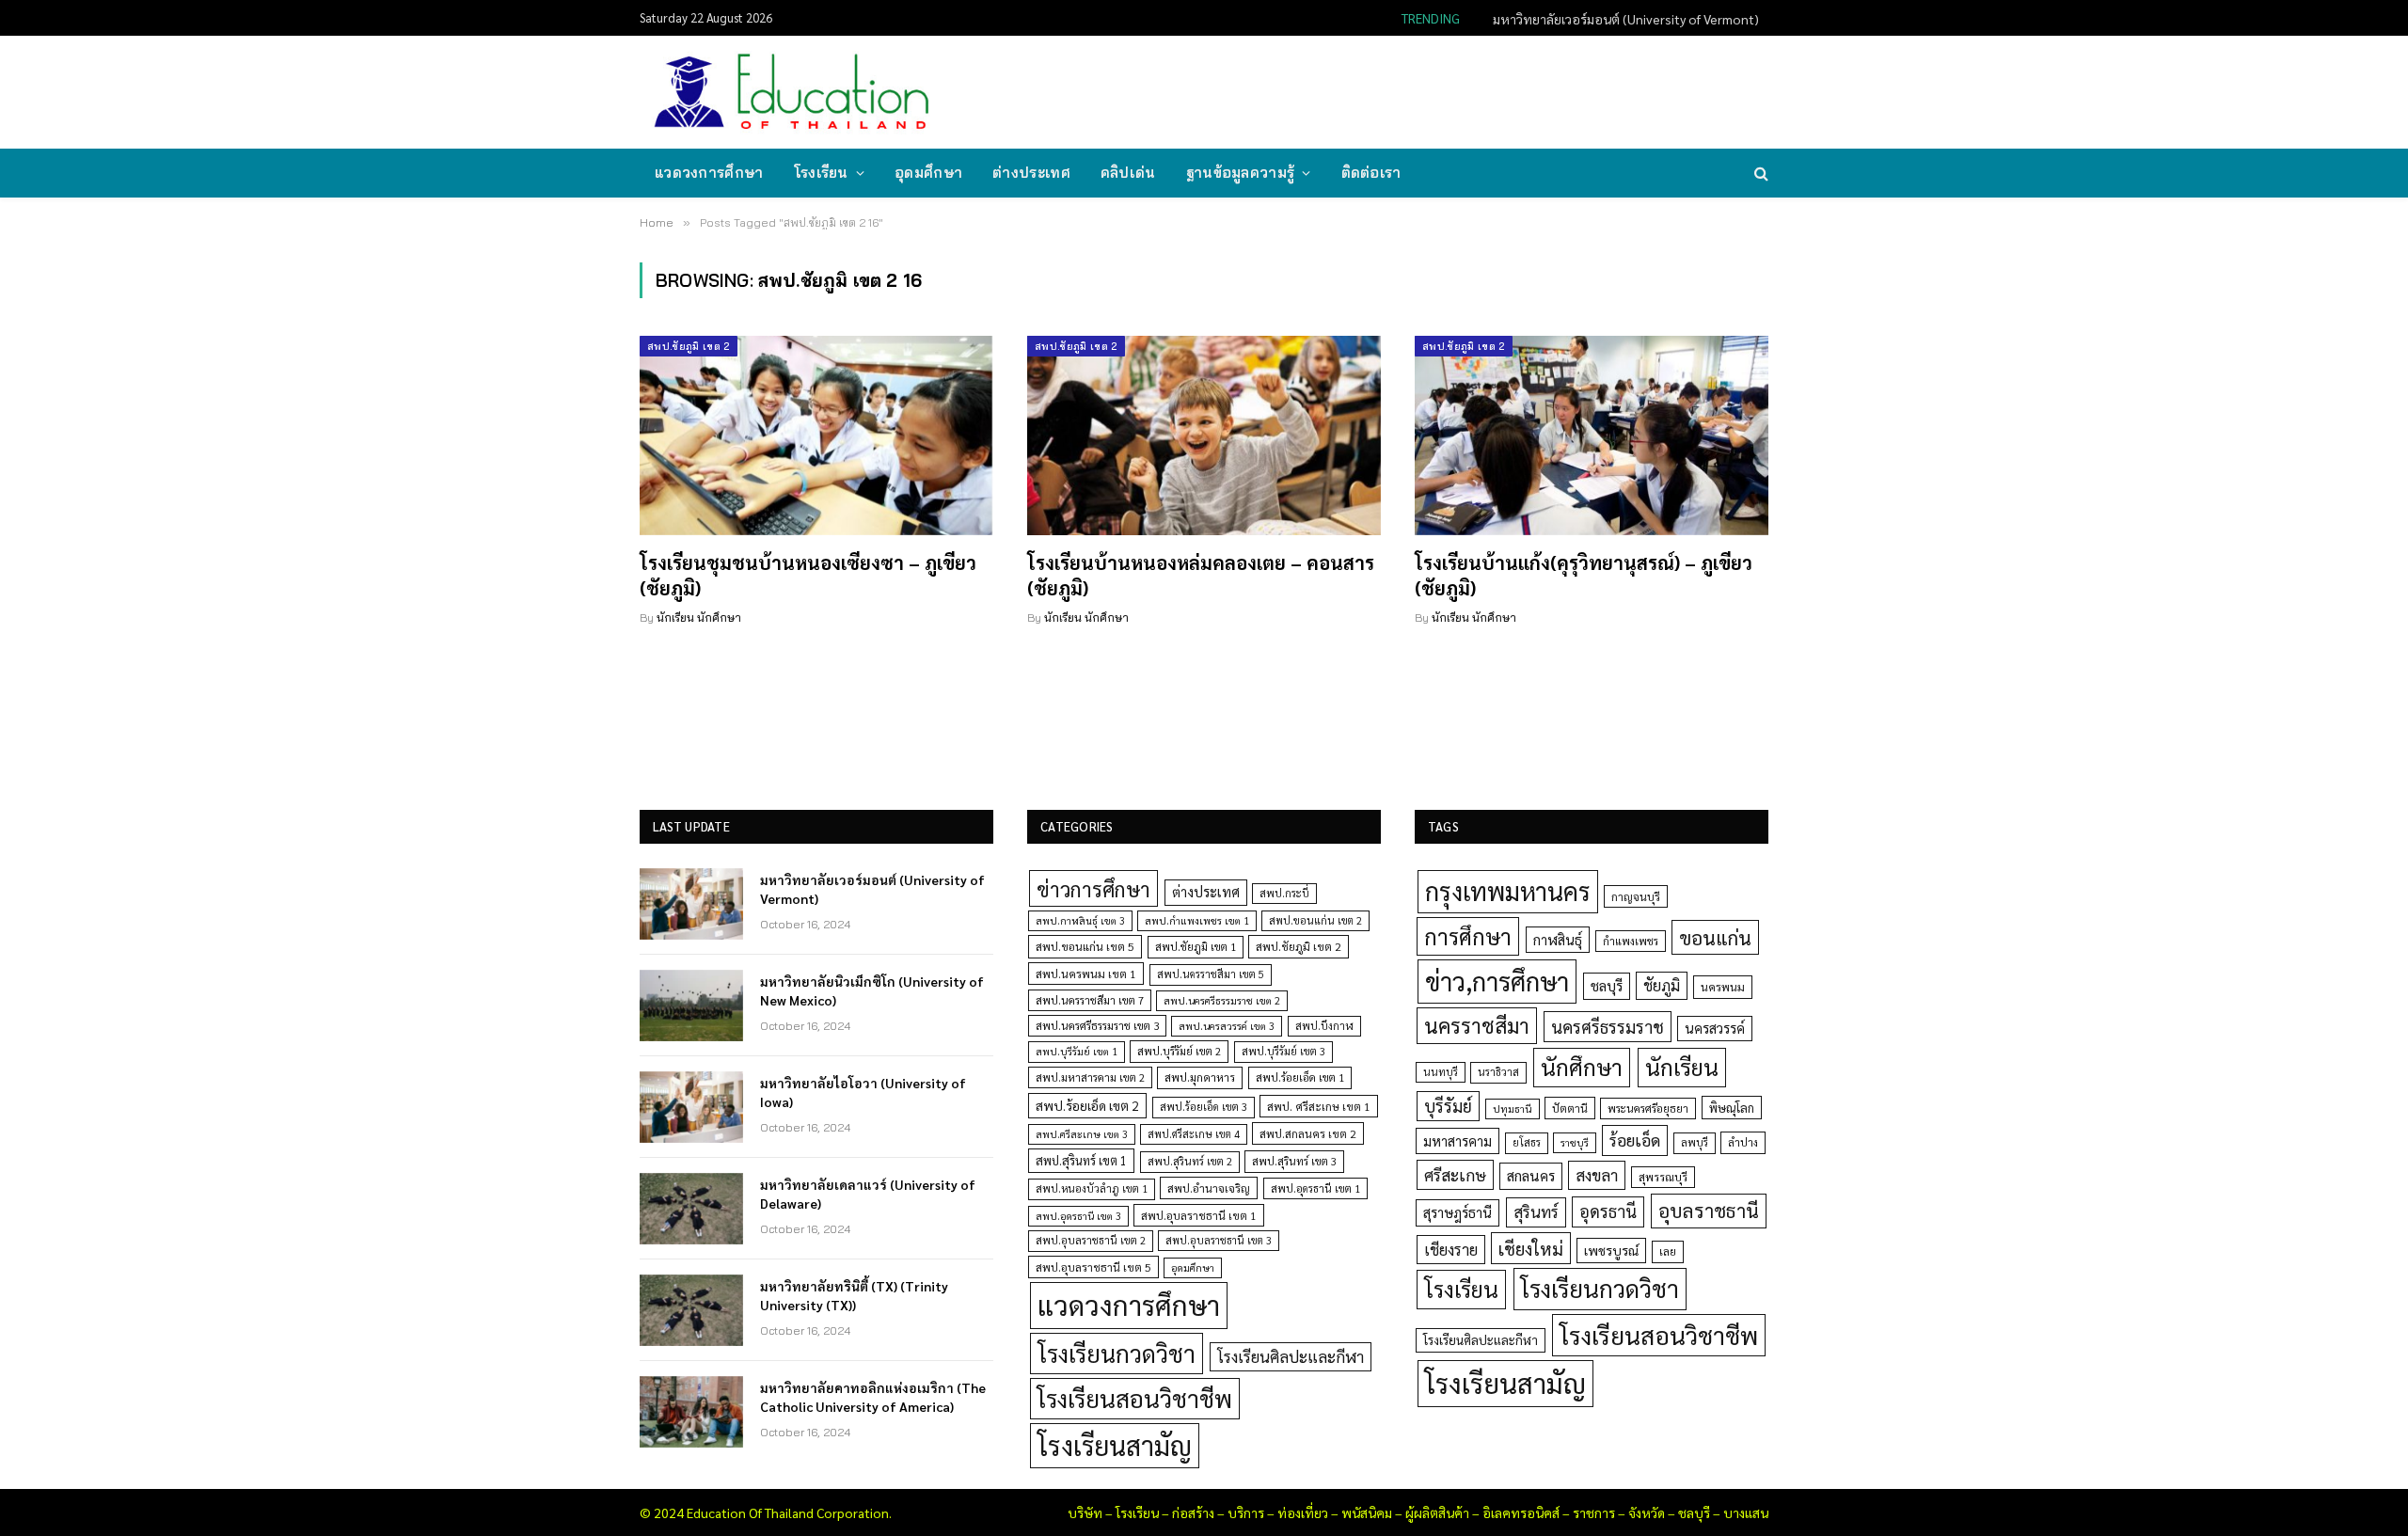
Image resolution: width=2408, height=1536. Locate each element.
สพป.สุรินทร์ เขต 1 (1081, 1160)
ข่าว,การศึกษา (1497, 981)
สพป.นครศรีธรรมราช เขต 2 (1222, 1000)
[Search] (1759, 174)
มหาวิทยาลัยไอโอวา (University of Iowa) (863, 1092)
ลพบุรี (1695, 1142)
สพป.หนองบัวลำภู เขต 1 (1092, 1188)
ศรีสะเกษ (1455, 1174)
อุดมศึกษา (928, 173)
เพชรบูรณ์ (1611, 1250)
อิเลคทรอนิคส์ (1521, 1512)
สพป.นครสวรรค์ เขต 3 (1227, 1026)
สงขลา (1597, 1175)
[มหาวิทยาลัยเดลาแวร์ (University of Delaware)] (691, 1209)
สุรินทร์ (1536, 1211)
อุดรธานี (1608, 1211)
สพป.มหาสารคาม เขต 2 (1090, 1077)
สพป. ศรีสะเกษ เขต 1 (1319, 1106)
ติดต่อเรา (1371, 173)
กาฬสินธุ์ (1558, 939)
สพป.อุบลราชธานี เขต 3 (1219, 1240)
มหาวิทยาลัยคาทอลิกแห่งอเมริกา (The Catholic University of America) (873, 1397)
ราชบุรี (1575, 1142)
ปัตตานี (1570, 1108)
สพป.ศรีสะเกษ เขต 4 (1194, 1134)
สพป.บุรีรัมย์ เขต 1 (1077, 1051)
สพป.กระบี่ (1284, 893)
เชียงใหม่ (1531, 1248)
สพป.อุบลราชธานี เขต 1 (1199, 1215)
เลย (1668, 1251)
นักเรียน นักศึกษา (699, 618)
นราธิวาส (1498, 1072)
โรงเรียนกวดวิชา (1117, 1353)
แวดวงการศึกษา (709, 173)
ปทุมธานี (1513, 1108)
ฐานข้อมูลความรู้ (1241, 173)
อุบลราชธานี (1709, 1210)
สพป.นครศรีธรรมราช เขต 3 (1097, 1025)
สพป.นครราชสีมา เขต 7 (1090, 1000)
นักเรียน (1682, 1067)
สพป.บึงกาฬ (1324, 1026)
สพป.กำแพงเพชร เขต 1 (1197, 920)
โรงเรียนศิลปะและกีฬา (1291, 1356)
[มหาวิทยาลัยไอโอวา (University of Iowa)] (691, 1107)
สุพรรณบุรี (1663, 1177)
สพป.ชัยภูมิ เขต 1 (1196, 946)
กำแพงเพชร (1631, 941)
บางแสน (1746, 1512)
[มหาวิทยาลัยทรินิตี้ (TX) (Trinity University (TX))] (691, 1310)
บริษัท (1085, 1512)
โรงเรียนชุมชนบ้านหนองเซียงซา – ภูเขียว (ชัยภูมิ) (808, 575)
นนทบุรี (1441, 1072)
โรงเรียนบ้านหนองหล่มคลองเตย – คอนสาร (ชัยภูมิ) (1201, 575)
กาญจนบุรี (1636, 896)
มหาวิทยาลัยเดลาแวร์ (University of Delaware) (868, 1194)
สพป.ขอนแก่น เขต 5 (1085, 946)
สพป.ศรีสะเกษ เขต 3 (1082, 1134)
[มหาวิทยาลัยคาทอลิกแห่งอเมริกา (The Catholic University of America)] (691, 1412)
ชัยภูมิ (1662, 985)
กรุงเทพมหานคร (1508, 891)
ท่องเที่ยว (1303, 1512)
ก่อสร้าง (1193, 1512)
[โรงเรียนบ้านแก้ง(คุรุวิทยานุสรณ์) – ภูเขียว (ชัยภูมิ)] (1592, 435)
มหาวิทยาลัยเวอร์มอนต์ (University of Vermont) (872, 889)
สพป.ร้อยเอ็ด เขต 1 (1300, 1077)
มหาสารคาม (1457, 1140)
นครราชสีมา (1477, 1025)
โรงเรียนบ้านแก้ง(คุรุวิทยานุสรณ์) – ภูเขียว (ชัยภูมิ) (1584, 575)
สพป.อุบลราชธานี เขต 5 (1093, 1267)
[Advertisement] (1424, 90)
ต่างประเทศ (1031, 173)
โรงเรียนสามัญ (1115, 1445)
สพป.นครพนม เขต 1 (1086, 974)
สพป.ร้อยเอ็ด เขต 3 (1204, 1107)
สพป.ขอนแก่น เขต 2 (1315, 920)
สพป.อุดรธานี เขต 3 (1078, 1216)
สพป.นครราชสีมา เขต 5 (1211, 974)
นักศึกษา (1582, 1067)
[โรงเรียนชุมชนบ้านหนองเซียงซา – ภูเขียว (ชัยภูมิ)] (816, 435)
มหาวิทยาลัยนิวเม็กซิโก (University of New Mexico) (1619, 19)
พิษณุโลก (1732, 1108)
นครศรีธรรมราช (1608, 1027)
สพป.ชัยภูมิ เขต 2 (689, 346)
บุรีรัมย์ (1448, 1106)
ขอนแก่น (1715, 937)
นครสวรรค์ (1715, 1028)
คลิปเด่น (1128, 173)
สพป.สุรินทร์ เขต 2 (1190, 1161)
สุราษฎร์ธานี (1457, 1212)
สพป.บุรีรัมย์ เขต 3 (1283, 1051)
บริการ (1246, 1512)
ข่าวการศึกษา (1093, 888)
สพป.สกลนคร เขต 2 (1308, 1133)
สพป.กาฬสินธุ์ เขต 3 (1080, 920)
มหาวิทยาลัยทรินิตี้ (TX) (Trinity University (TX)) (854, 1295)
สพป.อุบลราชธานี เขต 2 (1091, 1240)
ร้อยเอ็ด (1635, 1140)
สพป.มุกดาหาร (1200, 1077)
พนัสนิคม (1367, 1512)
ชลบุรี (1607, 985)
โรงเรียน (821, 173)
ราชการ (1594, 1512)
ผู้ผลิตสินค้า (1437, 1512)
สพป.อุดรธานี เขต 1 (1315, 1188)
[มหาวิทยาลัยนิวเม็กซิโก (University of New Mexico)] (691, 1006)
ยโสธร (1527, 1142)
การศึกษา (1468, 936)
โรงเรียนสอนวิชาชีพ (1135, 1398)
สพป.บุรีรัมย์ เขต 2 (1179, 1051)
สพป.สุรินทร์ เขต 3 (1294, 1161)
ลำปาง (1743, 1142)
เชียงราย (1451, 1249)
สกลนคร (1531, 1176)
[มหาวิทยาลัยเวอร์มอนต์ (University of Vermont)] (691, 904)
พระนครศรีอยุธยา (1648, 1108)
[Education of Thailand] (792, 92)
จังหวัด (1647, 1512)
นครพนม (1723, 987)
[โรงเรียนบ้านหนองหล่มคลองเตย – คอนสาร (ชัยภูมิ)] (1204, 435)
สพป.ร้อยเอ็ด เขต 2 (1087, 1105)
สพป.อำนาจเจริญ (1209, 1188)
